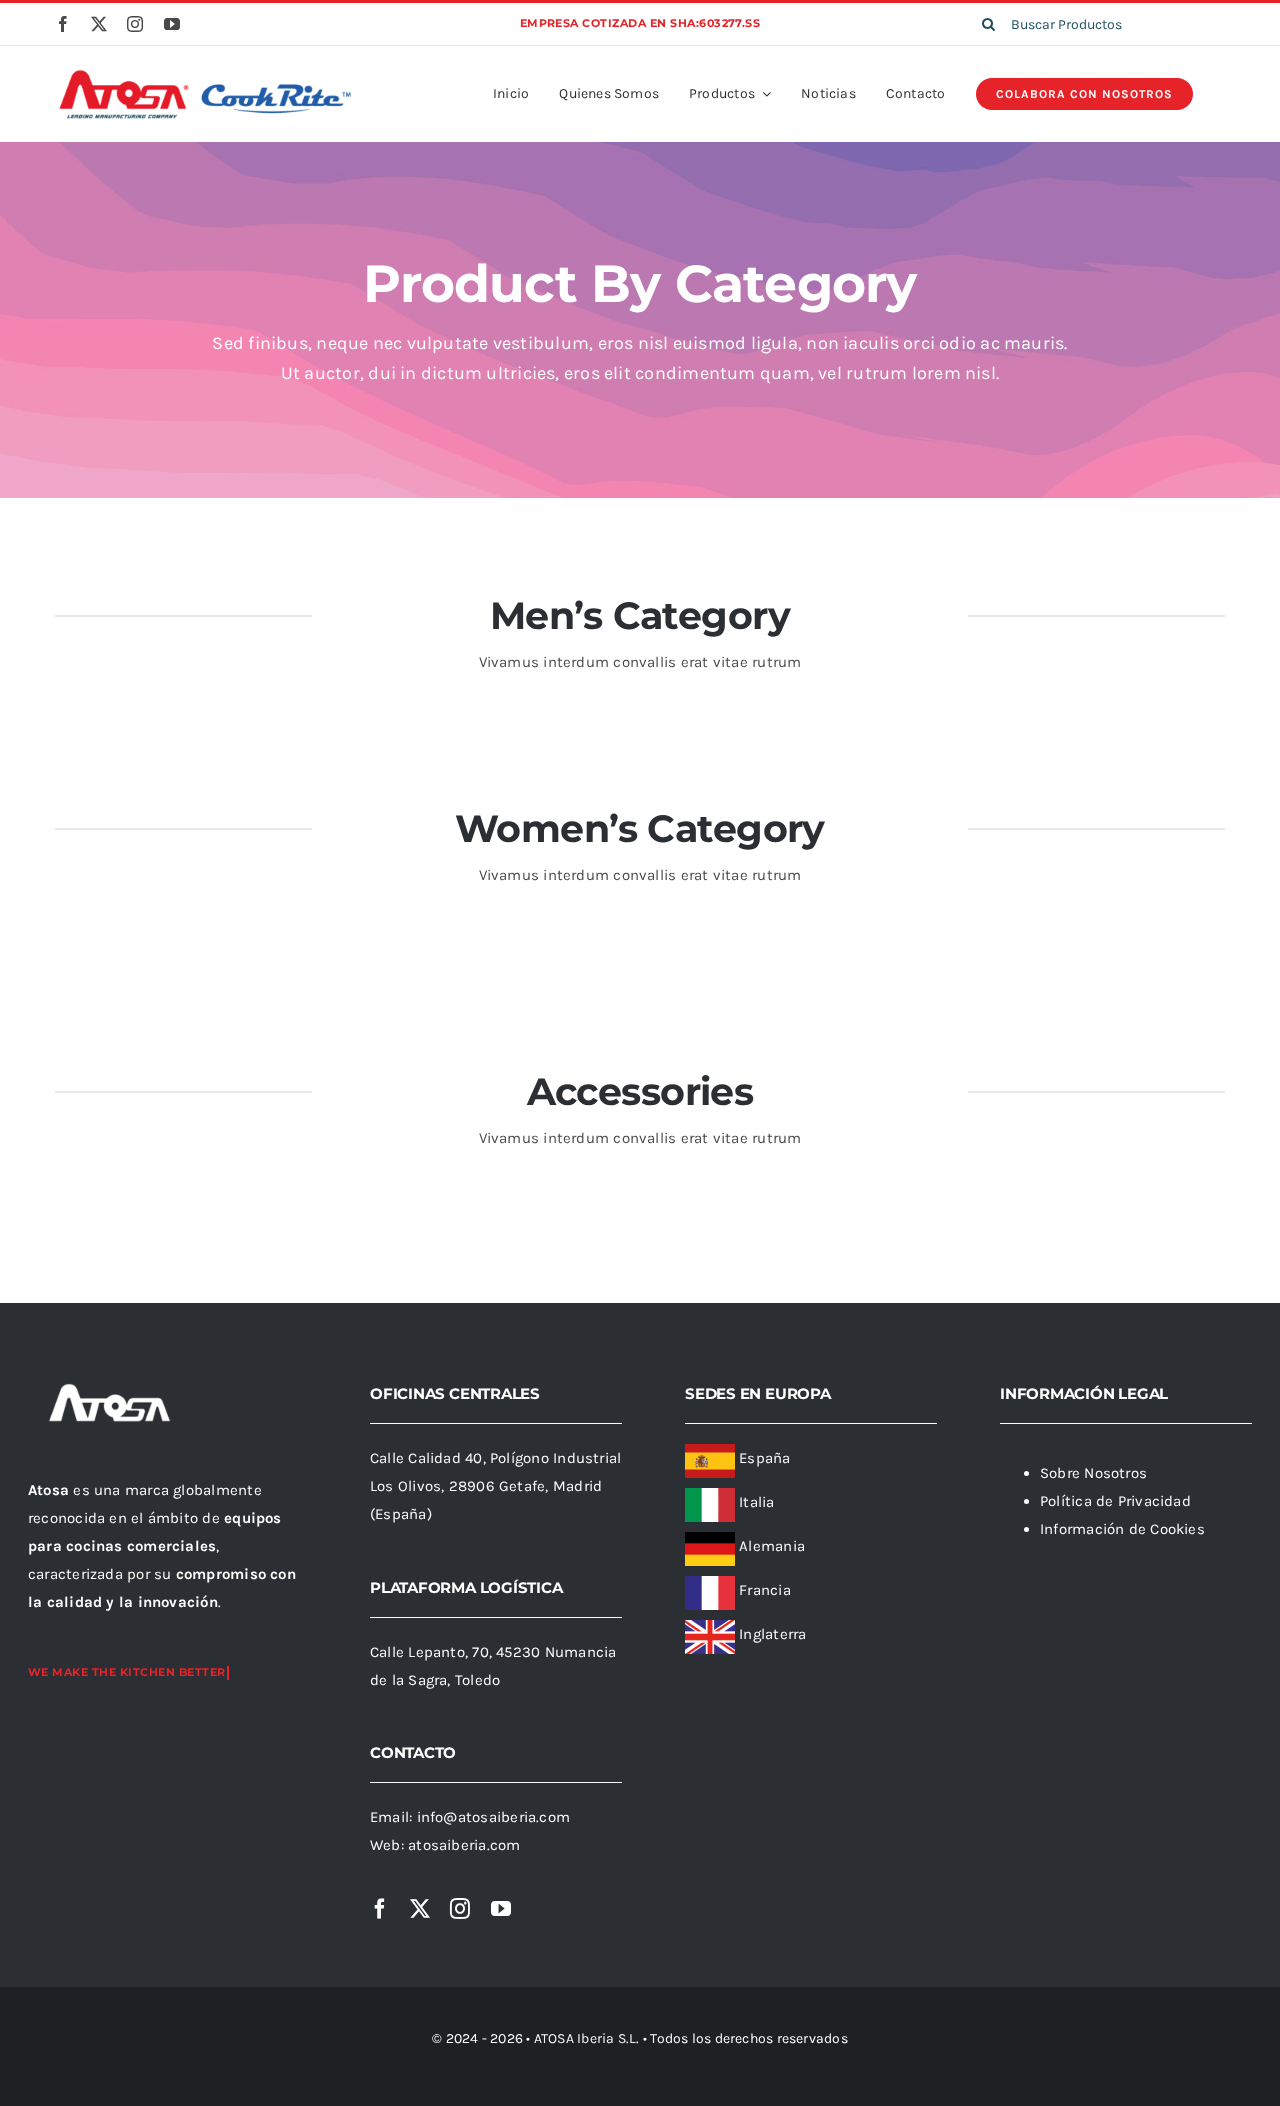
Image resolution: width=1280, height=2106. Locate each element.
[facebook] (63, 24)
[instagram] (135, 24)
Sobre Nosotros (1093, 1473)
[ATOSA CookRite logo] (205, 73)
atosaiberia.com (464, 1845)
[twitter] (99, 24)
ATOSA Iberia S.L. (587, 2038)
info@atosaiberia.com (494, 1817)
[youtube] (172, 24)
